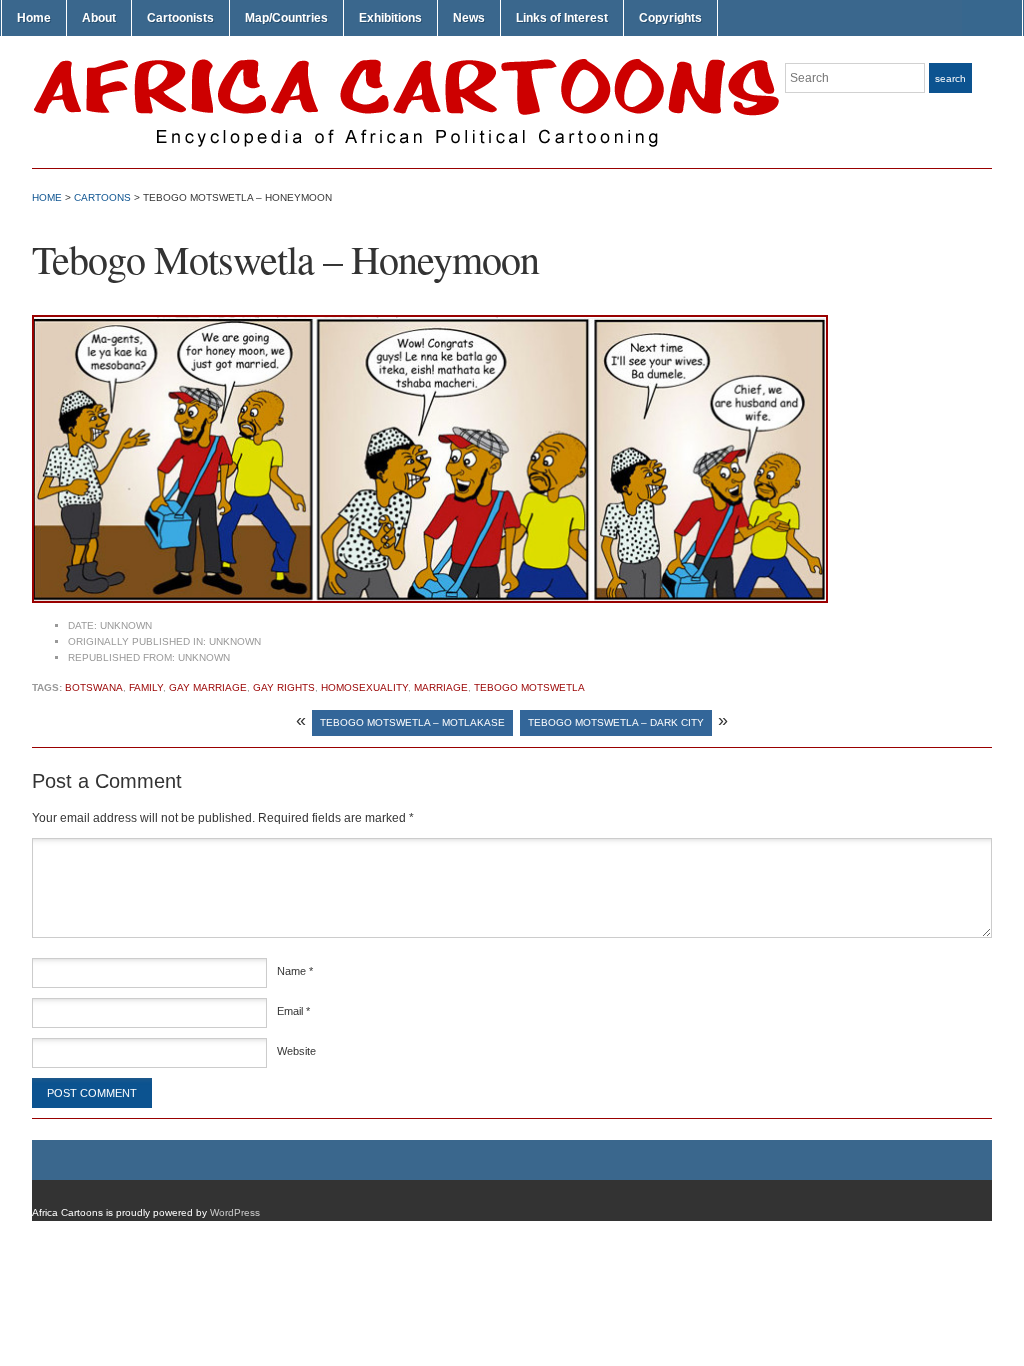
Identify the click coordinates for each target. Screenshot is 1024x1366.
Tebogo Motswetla (529, 687)
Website (296, 1051)
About (99, 18)
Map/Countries (286, 18)
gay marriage (208, 687)
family (146, 687)
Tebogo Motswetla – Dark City (616, 722)
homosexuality (364, 687)
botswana (94, 687)
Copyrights (670, 18)
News (469, 18)
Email (293, 1011)
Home (34, 18)
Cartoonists (180, 18)
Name (295, 971)
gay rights (284, 687)
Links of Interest (562, 18)
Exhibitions (390, 18)
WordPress (235, 1212)
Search (950, 78)
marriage (441, 687)
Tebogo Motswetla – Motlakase (412, 722)
